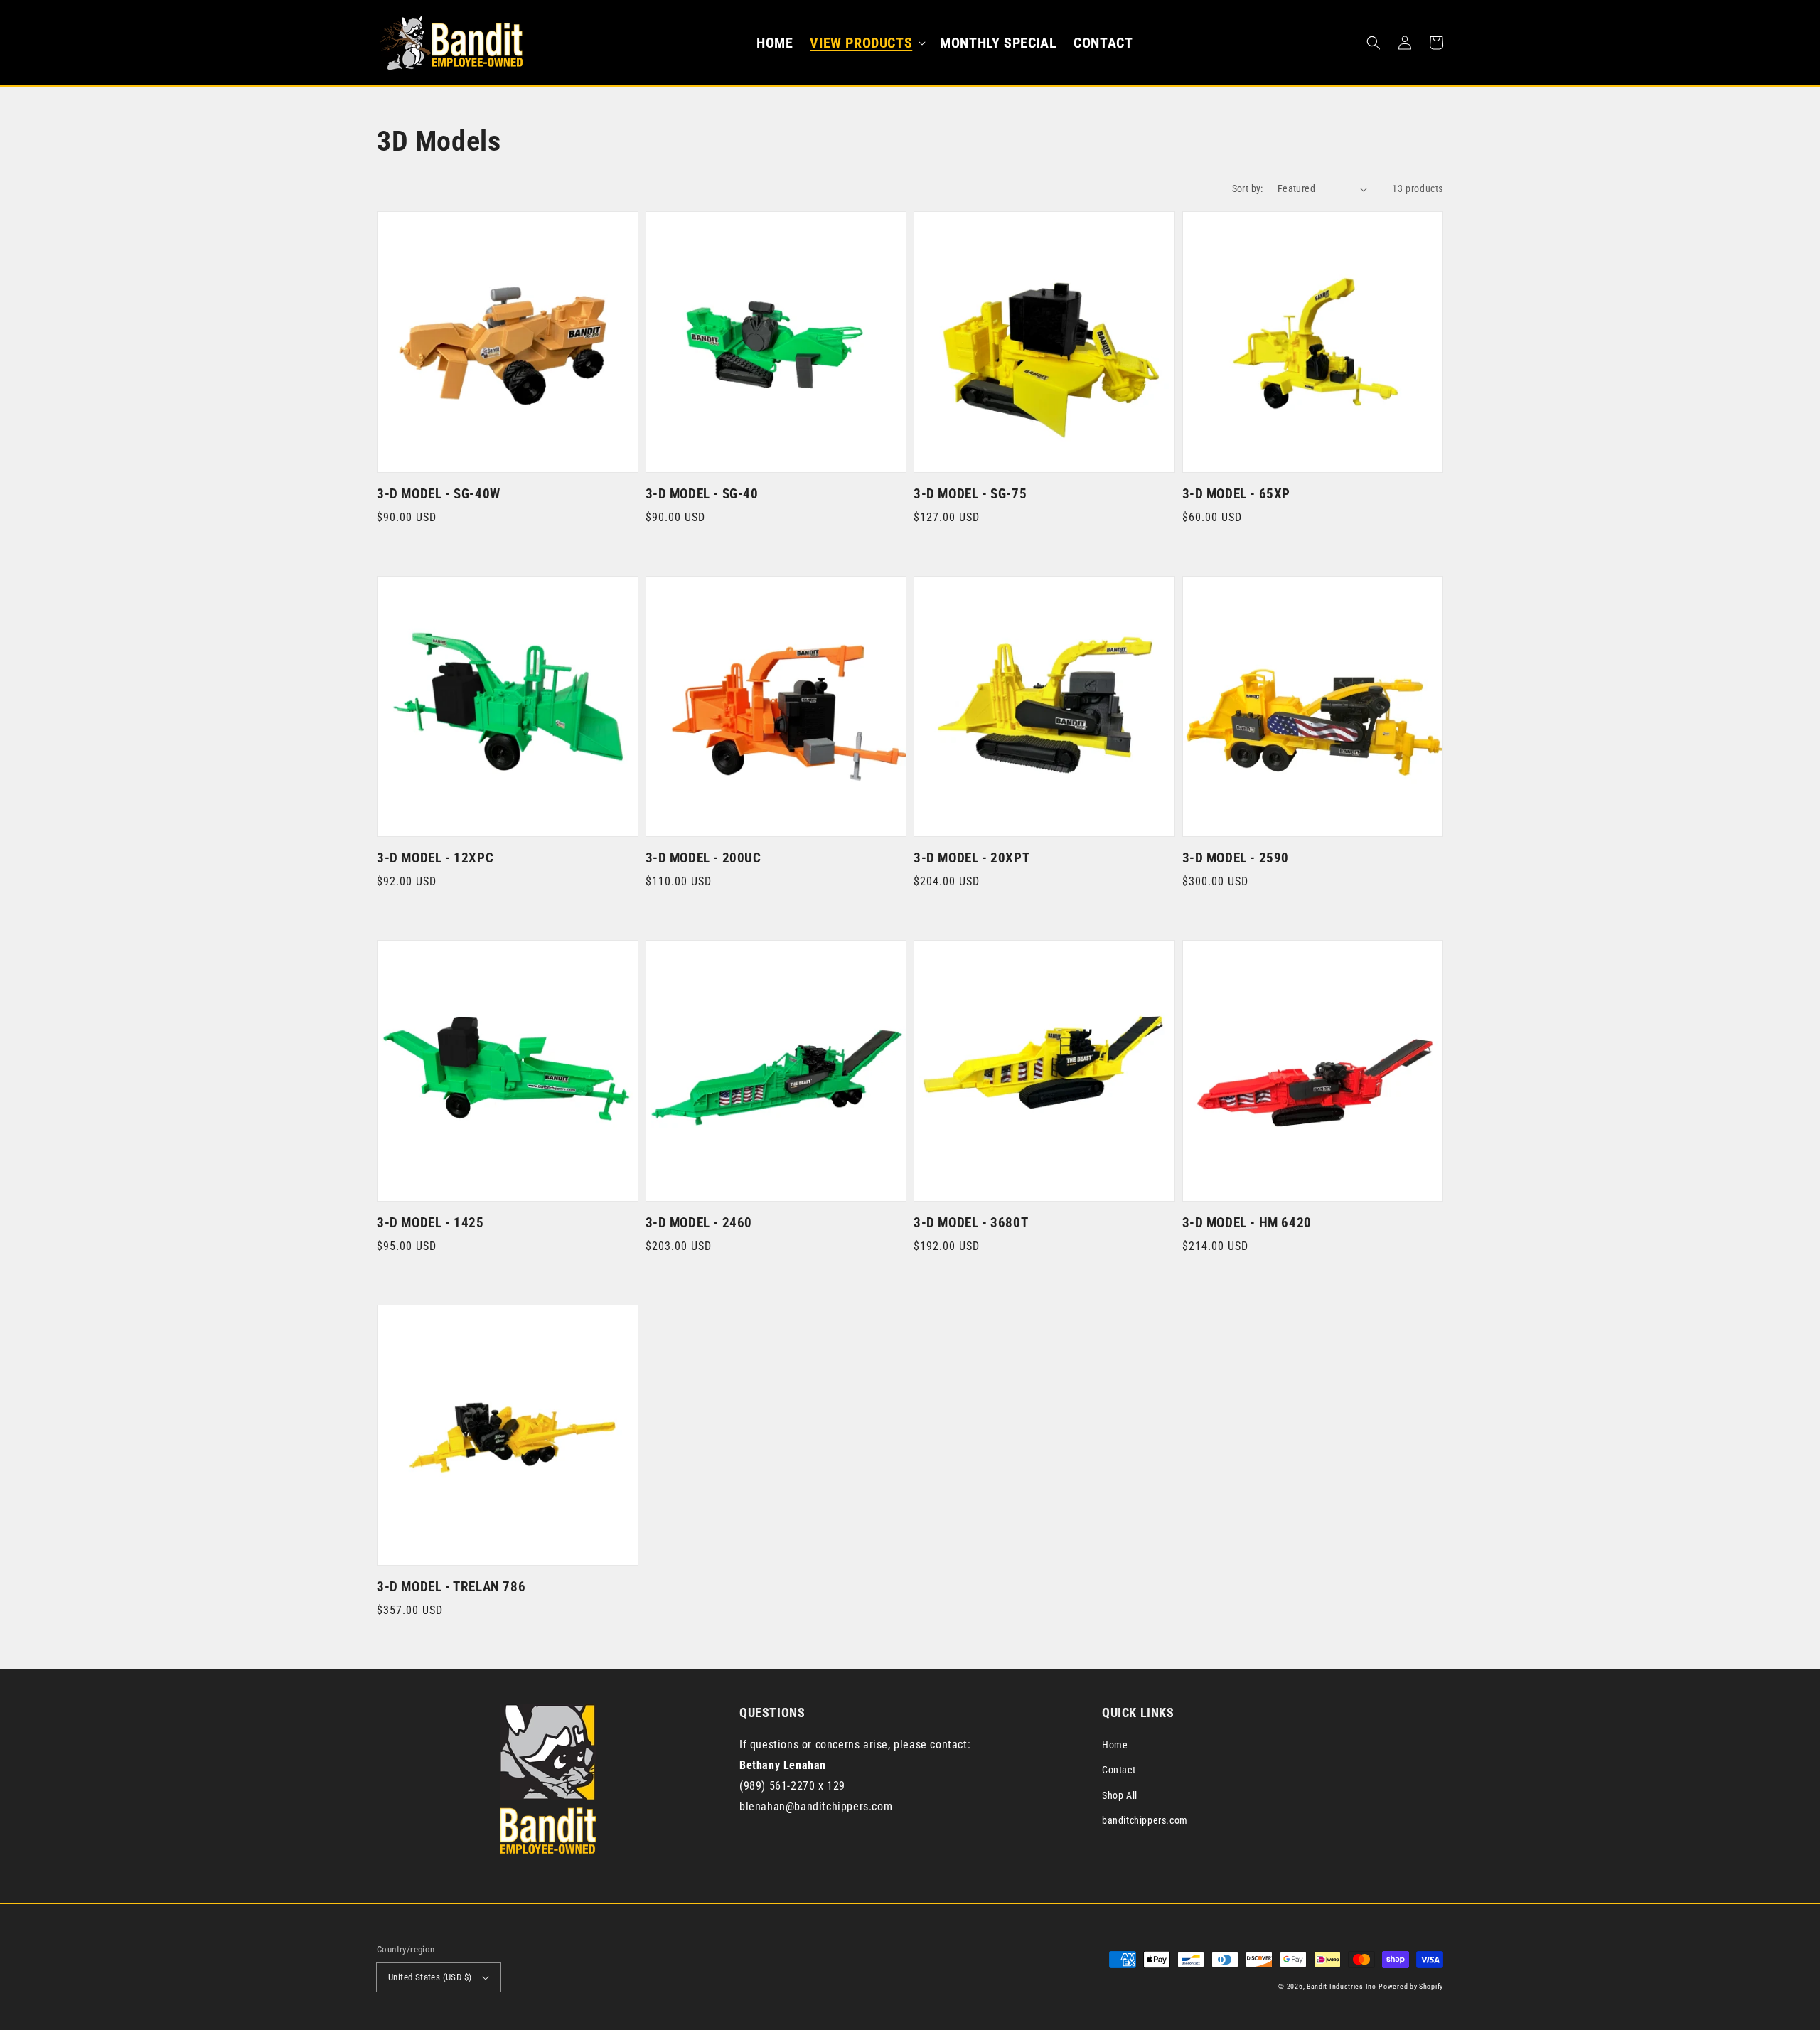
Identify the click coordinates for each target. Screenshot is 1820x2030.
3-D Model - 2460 (699, 1223)
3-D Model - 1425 (430, 1223)
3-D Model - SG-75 (970, 494)
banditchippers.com (1145, 1820)
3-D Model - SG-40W (439, 494)
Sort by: (1248, 188)
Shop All (1120, 1795)
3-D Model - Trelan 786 (451, 1587)
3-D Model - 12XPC (435, 858)
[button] (866, 43)
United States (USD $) (430, 1977)
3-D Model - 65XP (1237, 494)
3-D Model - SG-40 (702, 494)
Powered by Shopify (1411, 1986)
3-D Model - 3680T (971, 1223)
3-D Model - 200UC (703, 858)
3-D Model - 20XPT (971, 858)
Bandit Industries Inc (1342, 1986)
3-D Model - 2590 (1236, 858)
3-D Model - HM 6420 (1247, 1223)
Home (1115, 1745)
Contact (1119, 1770)
